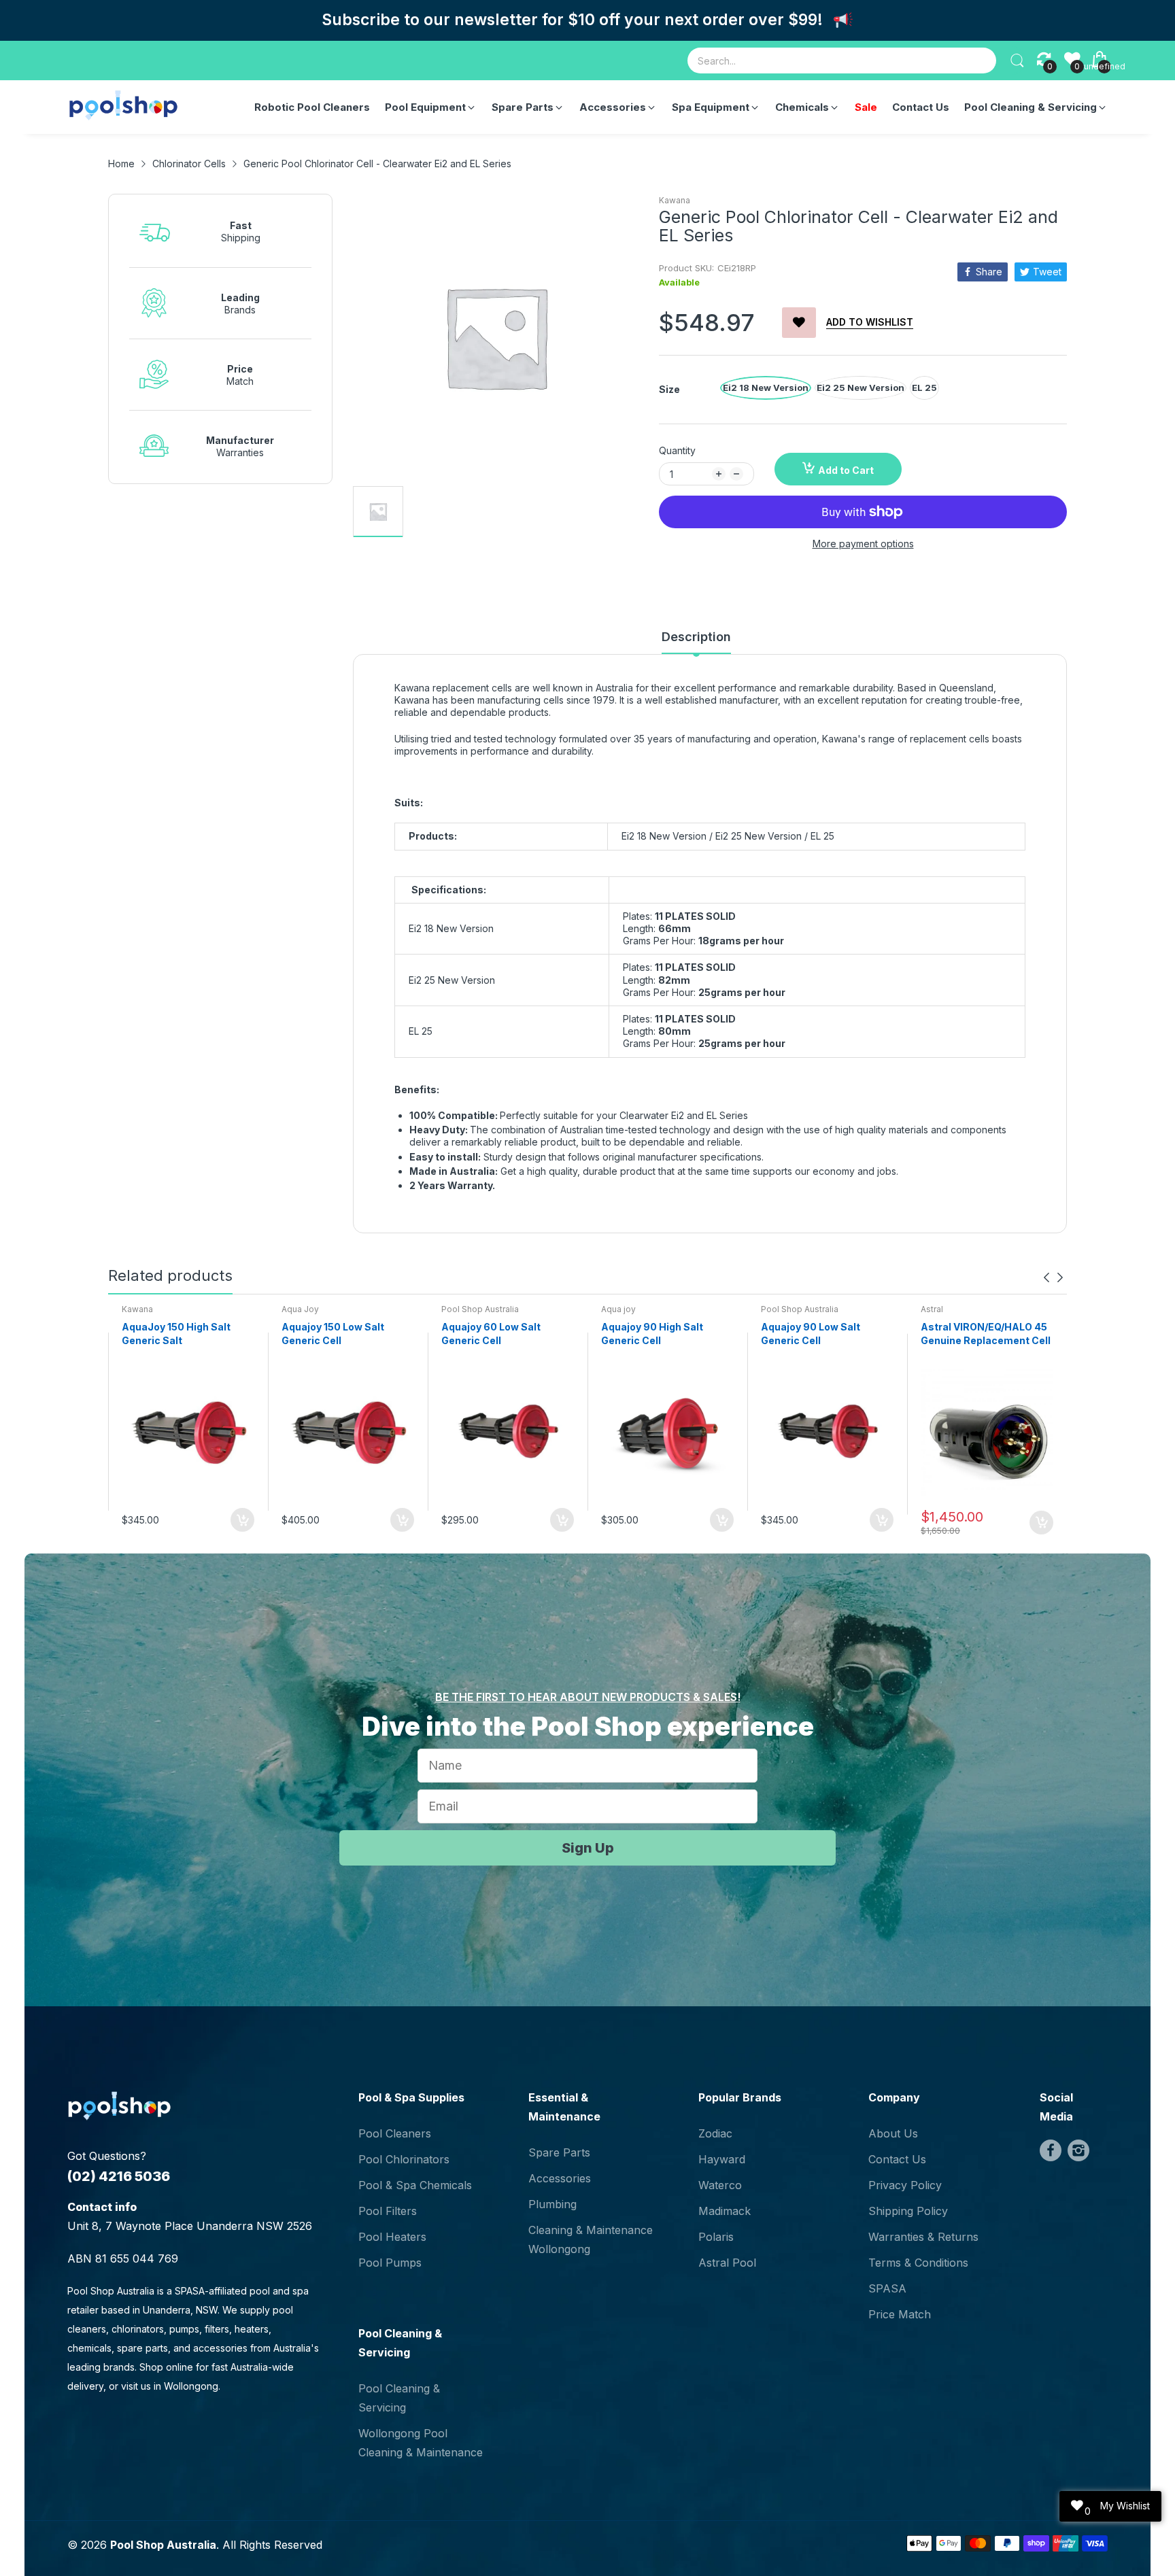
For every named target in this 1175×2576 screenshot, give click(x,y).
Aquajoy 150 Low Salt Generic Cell (333, 1334)
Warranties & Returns (923, 2237)
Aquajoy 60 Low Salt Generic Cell (491, 1334)
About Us (893, 2133)
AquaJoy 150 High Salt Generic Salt (176, 1334)
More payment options (863, 544)
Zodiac (715, 2133)
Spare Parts (559, 2152)
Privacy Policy (905, 2185)
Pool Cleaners (395, 2133)
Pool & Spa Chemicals (415, 2185)
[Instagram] (1078, 2150)
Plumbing (552, 2204)
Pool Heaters (392, 2237)
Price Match (900, 2314)
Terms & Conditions (918, 2263)
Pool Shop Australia (480, 1309)
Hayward (722, 2159)
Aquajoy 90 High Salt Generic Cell (652, 1334)
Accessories (560, 2178)
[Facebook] (1051, 2150)
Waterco (720, 2185)
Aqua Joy (300, 1309)
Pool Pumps (390, 2263)
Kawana (675, 200)
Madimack (725, 2211)
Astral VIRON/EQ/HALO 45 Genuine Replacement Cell (986, 1334)
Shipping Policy (908, 2211)
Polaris (716, 2237)
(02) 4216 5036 (119, 2176)
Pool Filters (388, 2211)
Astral (932, 1309)
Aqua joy (618, 1309)
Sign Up (588, 1848)
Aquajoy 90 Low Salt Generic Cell (811, 1334)
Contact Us (897, 2159)
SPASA (887, 2288)
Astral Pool (727, 2263)
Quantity (677, 450)
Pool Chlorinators (404, 2159)
